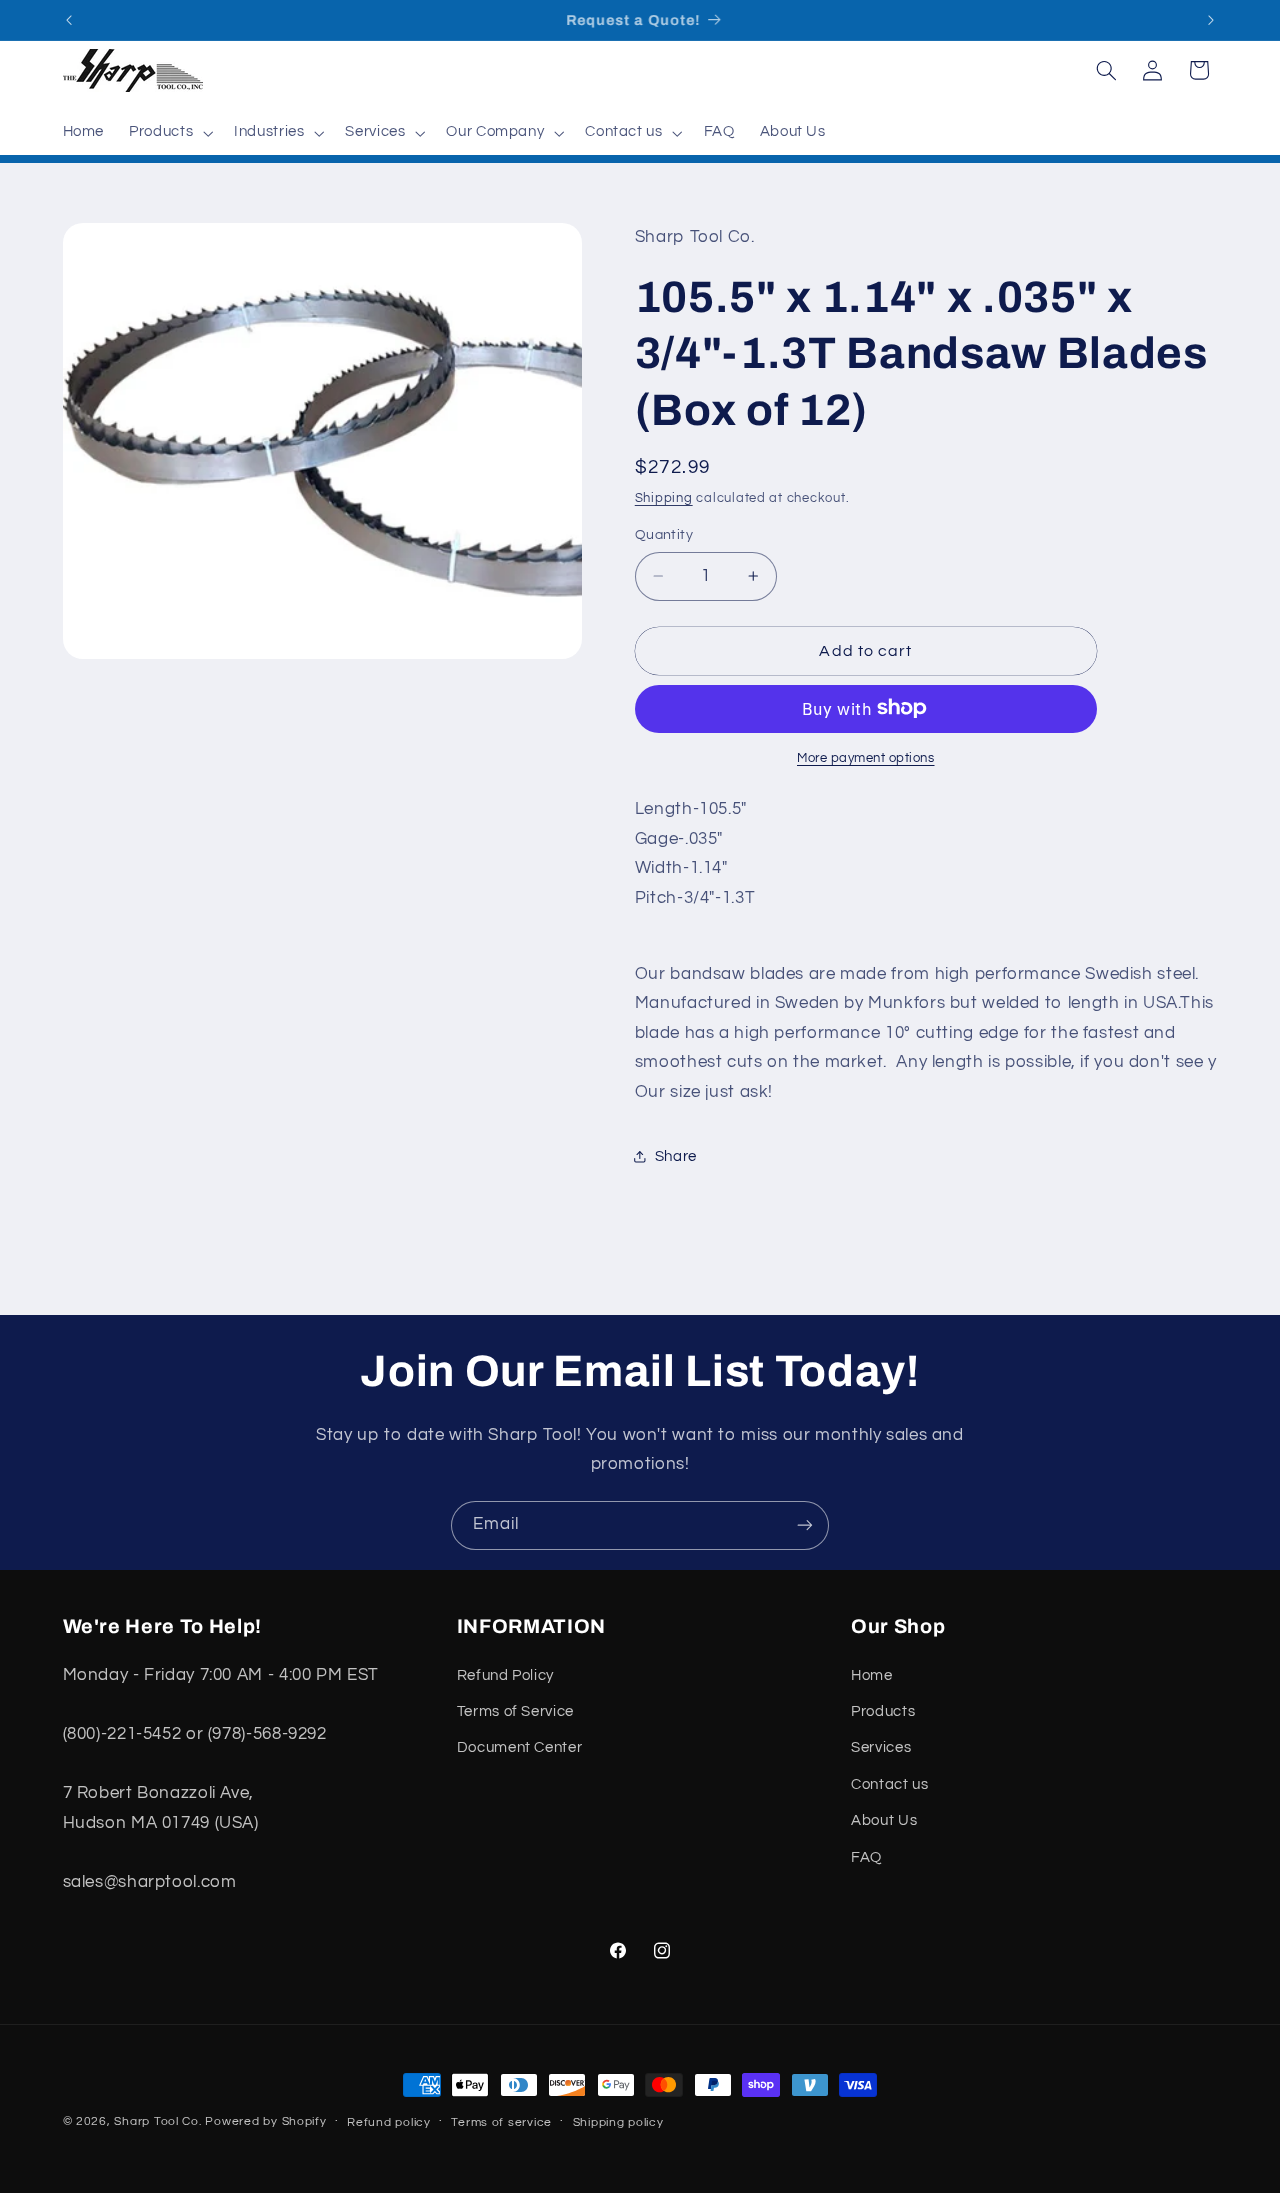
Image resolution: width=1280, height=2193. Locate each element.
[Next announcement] (1211, 20)
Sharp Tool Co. (157, 2121)
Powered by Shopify (265, 2121)
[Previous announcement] (69, 20)
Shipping (664, 497)
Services (881, 1747)
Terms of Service (515, 1711)
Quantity (664, 535)
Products (883, 1711)
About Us (884, 1820)
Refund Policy (505, 1675)
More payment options (866, 757)
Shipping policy (618, 2122)
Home (872, 1675)
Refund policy (389, 2122)
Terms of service (501, 2122)
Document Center (519, 1747)
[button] (169, 133)
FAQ (866, 1857)
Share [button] (676, 1155)
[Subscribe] (805, 1525)
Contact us (889, 1784)
